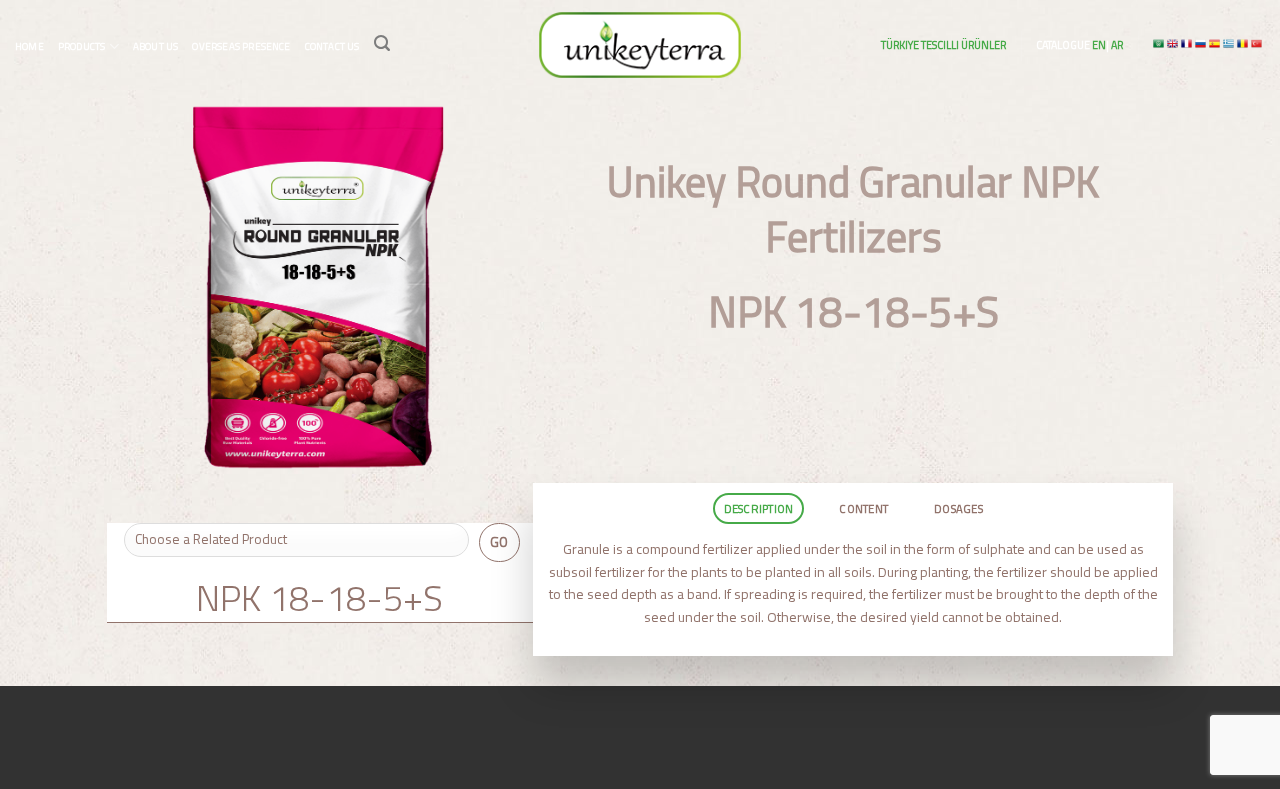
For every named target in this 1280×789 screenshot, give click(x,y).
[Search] (382, 43)
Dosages (958, 508)
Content (863, 508)
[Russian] (1202, 43)
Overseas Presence (241, 46)
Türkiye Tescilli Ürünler (943, 45)
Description (758, 508)
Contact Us (332, 46)
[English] (1174, 43)
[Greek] (1230, 43)
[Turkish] (1258, 43)
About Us (156, 46)
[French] (1188, 43)
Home (29, 46)
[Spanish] (1216, 43)
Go (499, 542)
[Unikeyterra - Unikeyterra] (640, 44)
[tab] (758, 508)
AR (1116, 45)
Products (82, 46)
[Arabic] (1160, 43)
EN (1098, 45)
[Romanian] (1244, 43)
